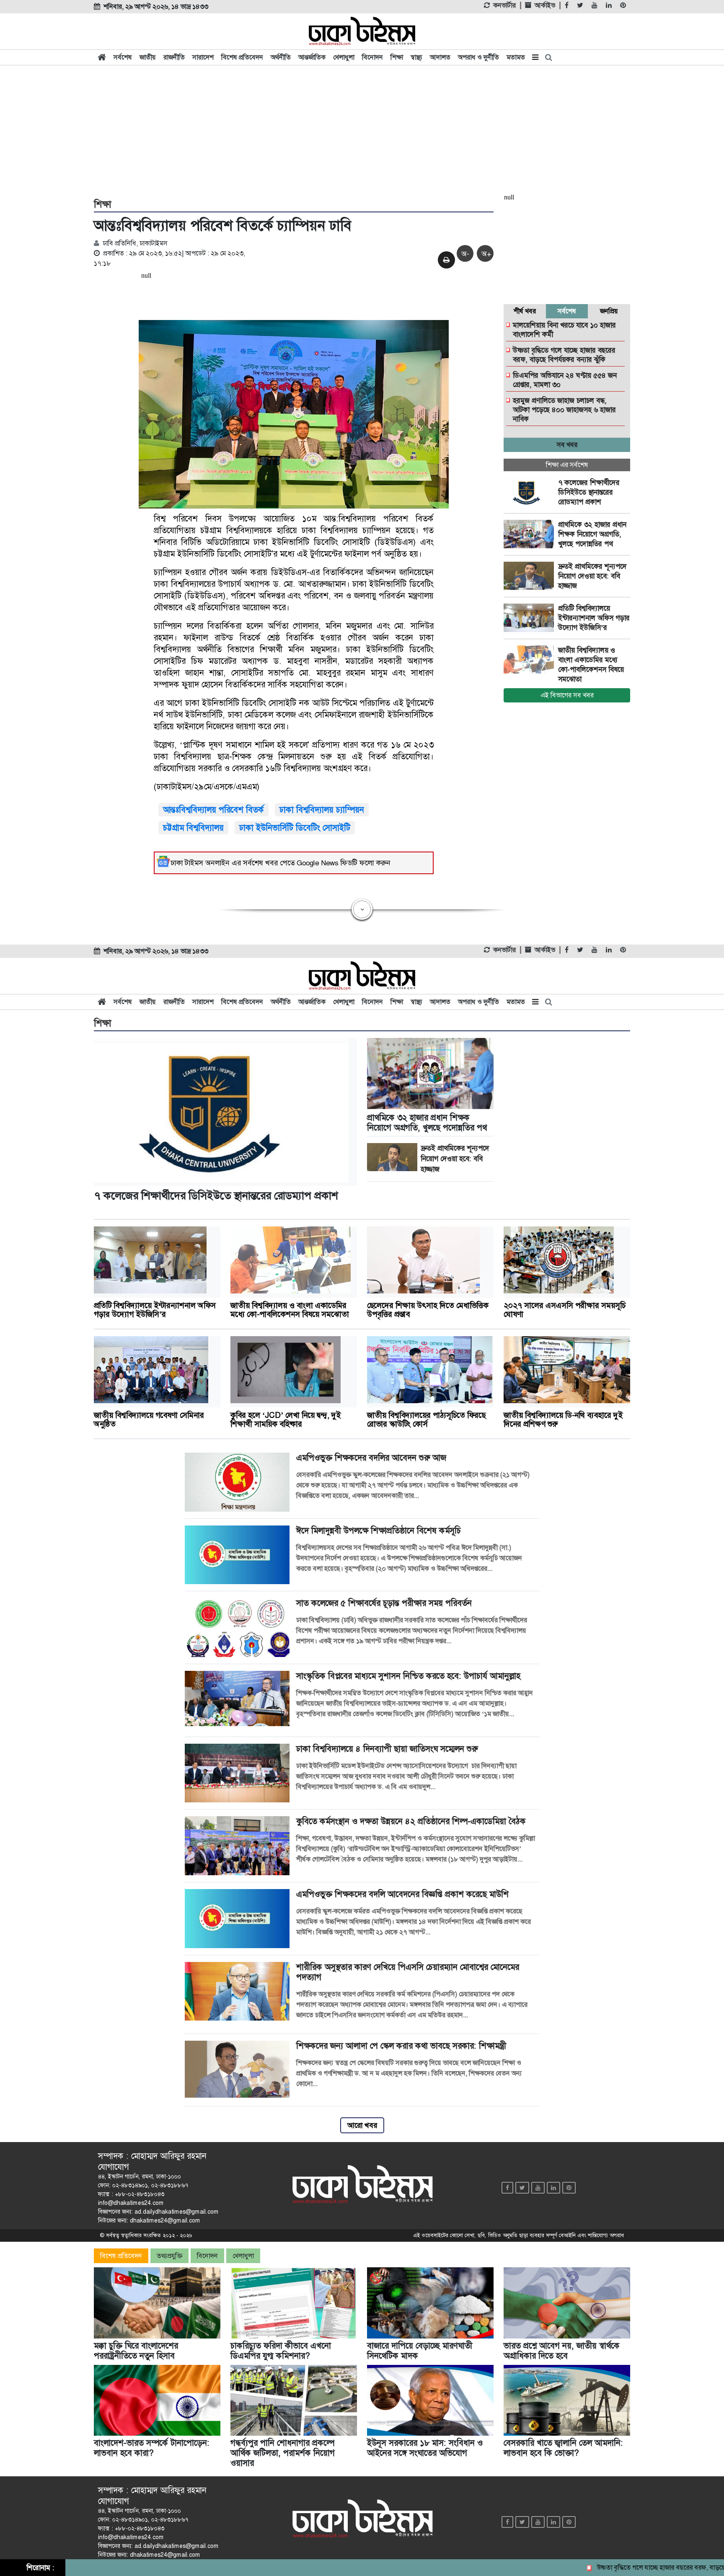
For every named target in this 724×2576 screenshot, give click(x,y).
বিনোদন (372, 57)
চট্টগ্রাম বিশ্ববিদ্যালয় (193, 828)
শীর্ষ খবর (525, 311)
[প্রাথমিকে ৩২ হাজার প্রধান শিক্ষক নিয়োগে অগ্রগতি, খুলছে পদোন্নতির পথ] (531, 534)
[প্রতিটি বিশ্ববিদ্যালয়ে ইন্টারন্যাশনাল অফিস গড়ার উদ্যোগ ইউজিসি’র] (531, 618)
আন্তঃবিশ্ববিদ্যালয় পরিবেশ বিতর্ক (213, 810)
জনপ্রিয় (609, 311)
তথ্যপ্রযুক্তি (169, 2256)
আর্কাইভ (545, 5)
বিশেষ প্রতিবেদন (242, 57)
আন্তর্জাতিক (312, 57)
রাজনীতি (174, 57)
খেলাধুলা (344, 57)
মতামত (516, 57)
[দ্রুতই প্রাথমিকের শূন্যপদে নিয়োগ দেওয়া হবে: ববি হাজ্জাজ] (531, 576)
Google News (318, 863)
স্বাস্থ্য (416, 57)
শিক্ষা (397, 57)
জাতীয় (148, 57)
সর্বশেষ (123, 57)
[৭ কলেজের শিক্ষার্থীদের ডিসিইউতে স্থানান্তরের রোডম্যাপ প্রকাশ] (531, 492)
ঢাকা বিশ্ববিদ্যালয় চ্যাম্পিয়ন (322, 810)
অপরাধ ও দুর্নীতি (478, 57)
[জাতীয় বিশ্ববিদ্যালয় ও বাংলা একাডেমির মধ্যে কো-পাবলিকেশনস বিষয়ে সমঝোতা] (531, 660)
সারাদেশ (203, 57)
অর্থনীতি (281, 57)
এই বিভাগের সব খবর (567, 695)
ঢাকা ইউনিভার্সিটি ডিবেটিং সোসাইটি (295, 828)
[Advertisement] (362, 131)
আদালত (440, 57)
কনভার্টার (504, 5)
